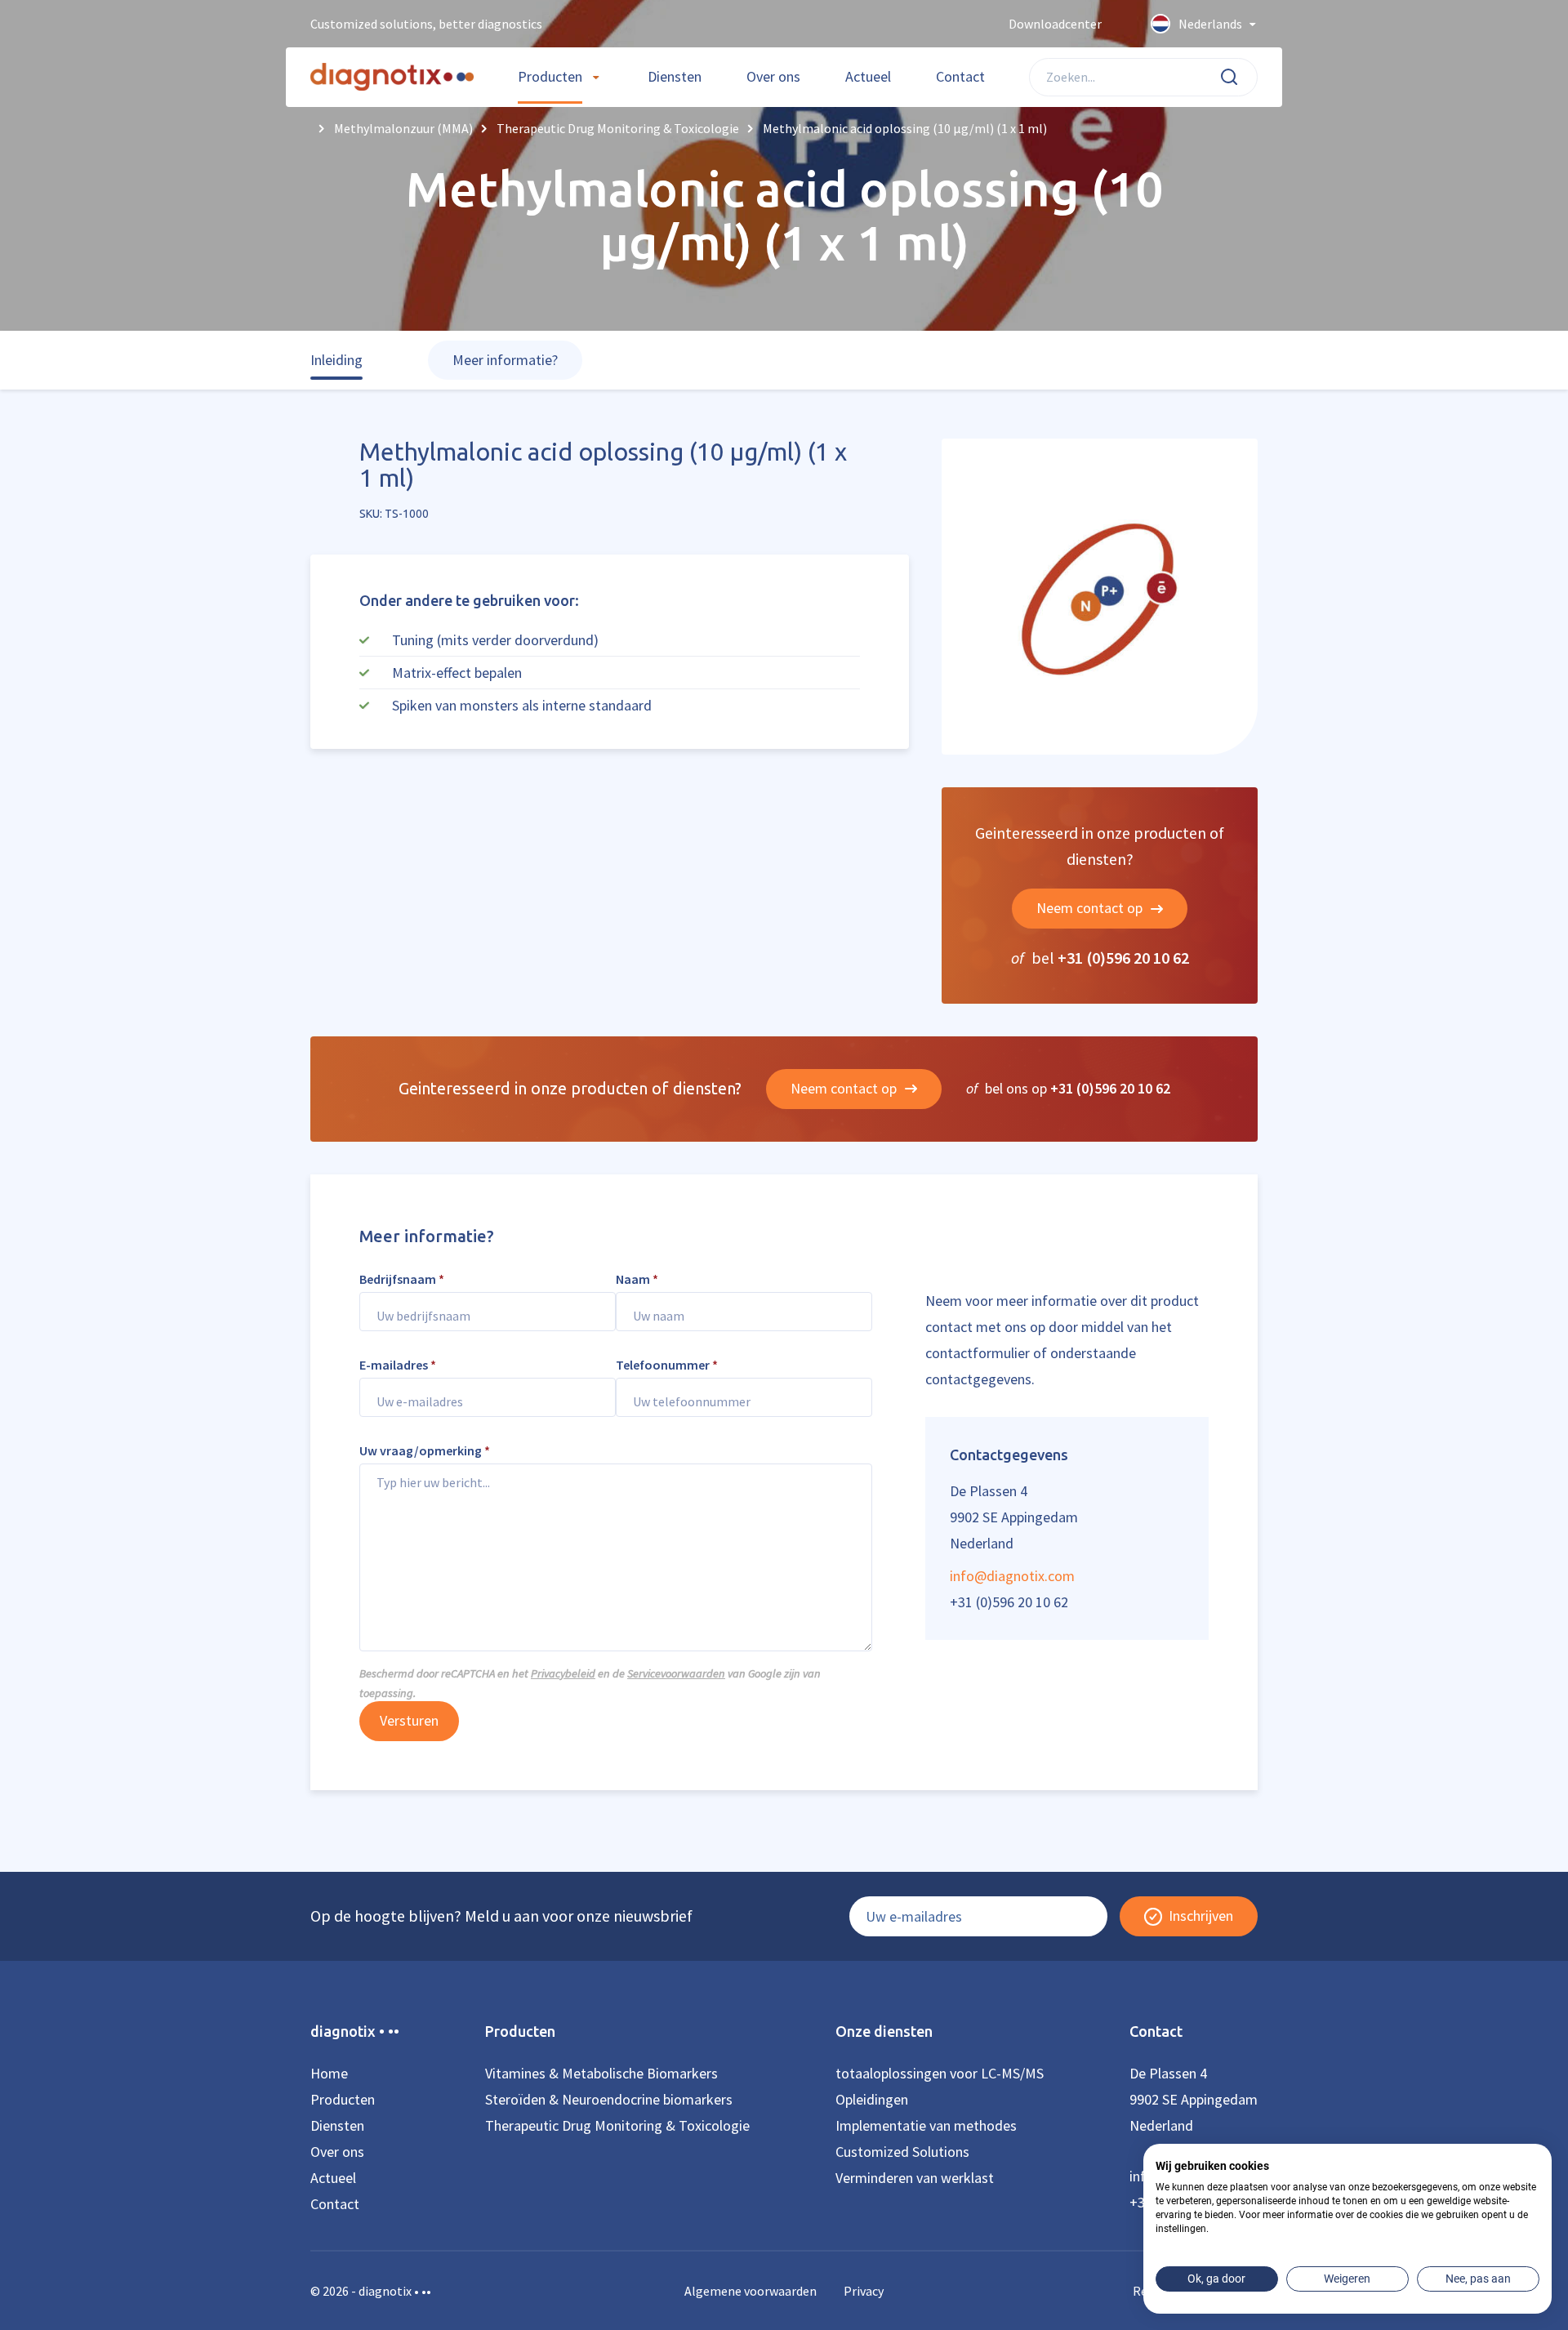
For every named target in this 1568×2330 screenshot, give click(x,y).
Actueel (868, 76)
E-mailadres (398, 1365)
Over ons (773, 76)
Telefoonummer (667, 1365)
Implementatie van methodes (926, 2125)
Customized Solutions (902, 2152)
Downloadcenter (1055, 24)
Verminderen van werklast (915, 2178)
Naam (637, 1279)
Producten (550, 76)
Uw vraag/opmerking (425, 1450)
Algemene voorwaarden (751, 2291)
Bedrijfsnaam (402, 1279)
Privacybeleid (563, 1673)
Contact (960, 76)
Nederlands (1210, 24)
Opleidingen (872, 2099)
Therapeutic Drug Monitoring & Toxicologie (617, 2125)
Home (329, 2073)
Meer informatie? (505, 360)
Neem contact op (1091, 908)
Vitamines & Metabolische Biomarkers (601, 2073)
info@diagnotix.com (1012, 1576)
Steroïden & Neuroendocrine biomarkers (609, 2099)
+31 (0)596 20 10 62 (1123, 958)
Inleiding (336, 360)
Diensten (675, 76)
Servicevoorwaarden (676, 1673)
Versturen (409, 1720)
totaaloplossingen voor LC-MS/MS (940, 2073)
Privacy (864, 2291)
